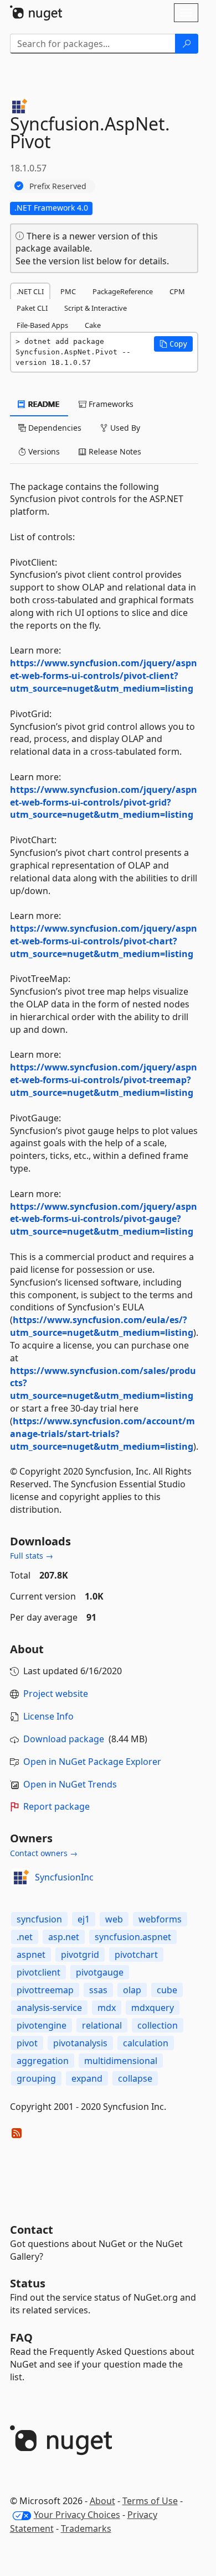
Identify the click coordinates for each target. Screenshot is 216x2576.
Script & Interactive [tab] (96, 308)
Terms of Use (150, 2501)
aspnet (31, 1955)
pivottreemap (45, 1990)
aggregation (43, 2061)
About (102, 2501)
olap (132, 1990)
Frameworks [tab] (110, 404)
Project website (56, 1694)
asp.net (64, 1937)
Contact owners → (44, 1853)
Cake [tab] (93, 325)
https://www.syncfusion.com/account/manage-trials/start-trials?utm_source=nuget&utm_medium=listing (102, 1434)
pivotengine (42, 2025)
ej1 (84, 1919)
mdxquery (153, 2008)
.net (25, 1937)
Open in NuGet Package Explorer (92, 1762)
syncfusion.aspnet (133, 1937)
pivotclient (38, 1972)
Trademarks (86, 2528)
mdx (107, 2008)
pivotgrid (80, 1955)
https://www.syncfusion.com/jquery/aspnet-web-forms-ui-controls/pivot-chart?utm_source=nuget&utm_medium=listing (104, 941)
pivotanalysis (80, 2043)
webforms (160, 1919)
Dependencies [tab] (54, 428)
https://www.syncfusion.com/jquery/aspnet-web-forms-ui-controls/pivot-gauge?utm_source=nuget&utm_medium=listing (104, 1219)
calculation (146, 2043)
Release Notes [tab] (114, 451)
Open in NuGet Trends (70, 1784)
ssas (98, 1990)
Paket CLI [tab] (32, 308)
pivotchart (136, 1955)
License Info (48, 1716)
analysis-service (49, 2008)
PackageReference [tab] (123, 291)
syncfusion (39, 1919)
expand (87, 2078)
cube (167, 1990)
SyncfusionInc (64, 1877)
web (114, 1919)
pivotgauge (100, 1972)
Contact (32, 2230)
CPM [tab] (177, 291)
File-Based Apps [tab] (42, 325)
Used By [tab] (124, 428)
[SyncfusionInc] (20, 1877)
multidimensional (121, 2061)
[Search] (187, 44)
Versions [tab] (43, 451)
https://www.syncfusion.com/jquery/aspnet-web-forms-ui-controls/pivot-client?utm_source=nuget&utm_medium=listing (104, 676)
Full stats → (32, 1556)
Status (28, 2283)
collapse (135, 2078)
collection (158, 2025)
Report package (56, 1806)
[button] (173, 344)
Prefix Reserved (58, 186)
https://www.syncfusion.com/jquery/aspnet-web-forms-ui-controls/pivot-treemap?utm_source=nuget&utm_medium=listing (104, 1080)
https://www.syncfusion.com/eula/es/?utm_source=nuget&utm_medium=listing (102, 1326)
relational (102, 2025)
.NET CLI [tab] (30, 291)
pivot (27, 2043)
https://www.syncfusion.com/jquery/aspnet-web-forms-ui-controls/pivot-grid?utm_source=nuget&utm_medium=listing (104, 802)
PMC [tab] (68, 291)
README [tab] (43, 404)
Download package (64, 1739)
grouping (36, 2078)
